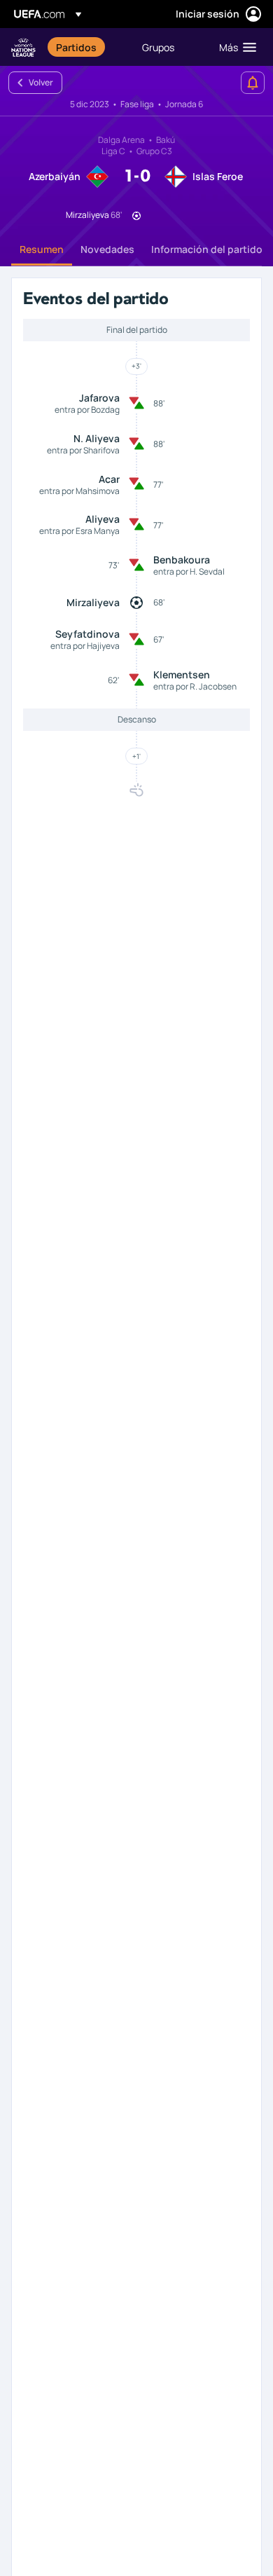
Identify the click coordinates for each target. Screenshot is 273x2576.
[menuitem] (87, 47)
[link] (76, 47)
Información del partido (207, 249)
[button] (234, 47)
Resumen (42, 249)
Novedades (107, 249)
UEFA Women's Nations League (23, 47)
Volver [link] (41, 82)
